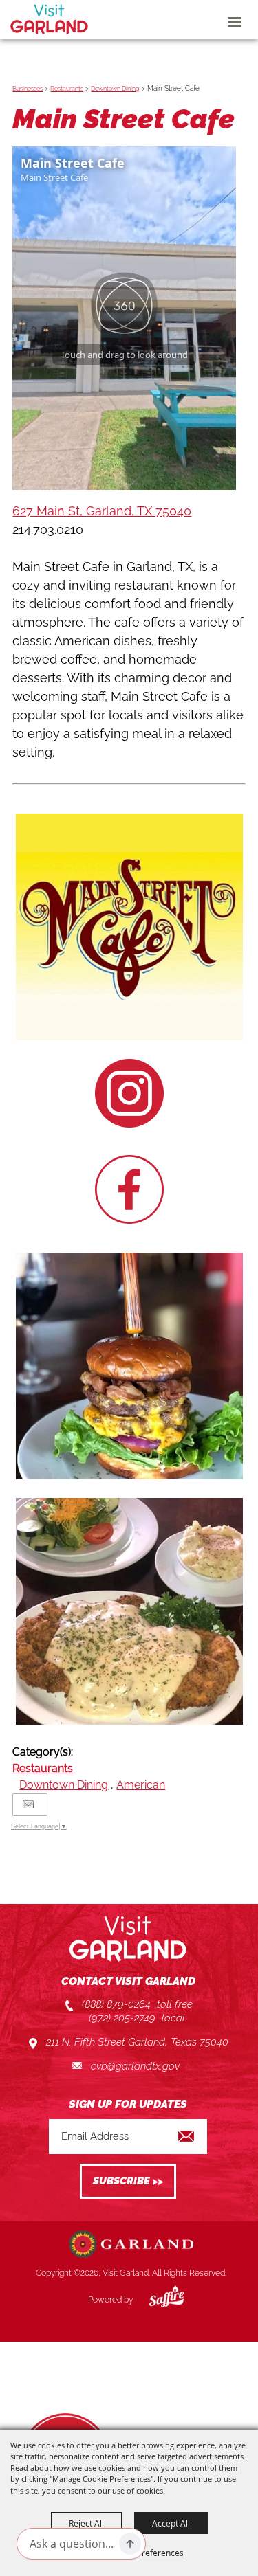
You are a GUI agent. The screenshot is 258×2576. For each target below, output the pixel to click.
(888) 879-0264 (116, 2004)
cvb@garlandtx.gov (135, 2066)
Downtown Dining (115, 89)
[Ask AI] (130, 2544)
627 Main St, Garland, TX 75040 (102, 511)
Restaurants (67, 89)
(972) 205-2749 (122, 2018)
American (141, 1785)
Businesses (28, 89)
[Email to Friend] (28, 1805)
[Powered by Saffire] (156, 2300)
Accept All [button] (171, 2523)
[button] (129, 929)
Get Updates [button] (128, 2181)
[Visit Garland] (49, 19)
